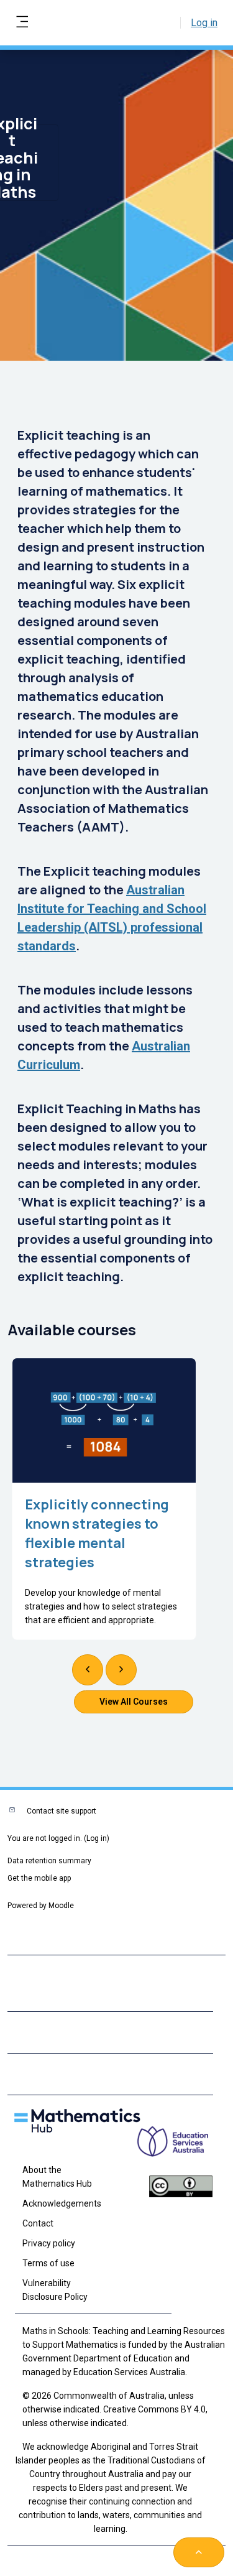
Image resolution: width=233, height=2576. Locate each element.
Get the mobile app (39, 1878)
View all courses (134, 1702)
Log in (204, 23)
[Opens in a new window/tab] (181, 2150)
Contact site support (62, 1811)
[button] (199, 2552)
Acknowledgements (62, 2203)
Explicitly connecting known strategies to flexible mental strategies (97, 1533)
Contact (38, 2223)
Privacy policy (49, 2243)
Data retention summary (49, 1861)
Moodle (61, 1906)
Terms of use (48, 2263)
